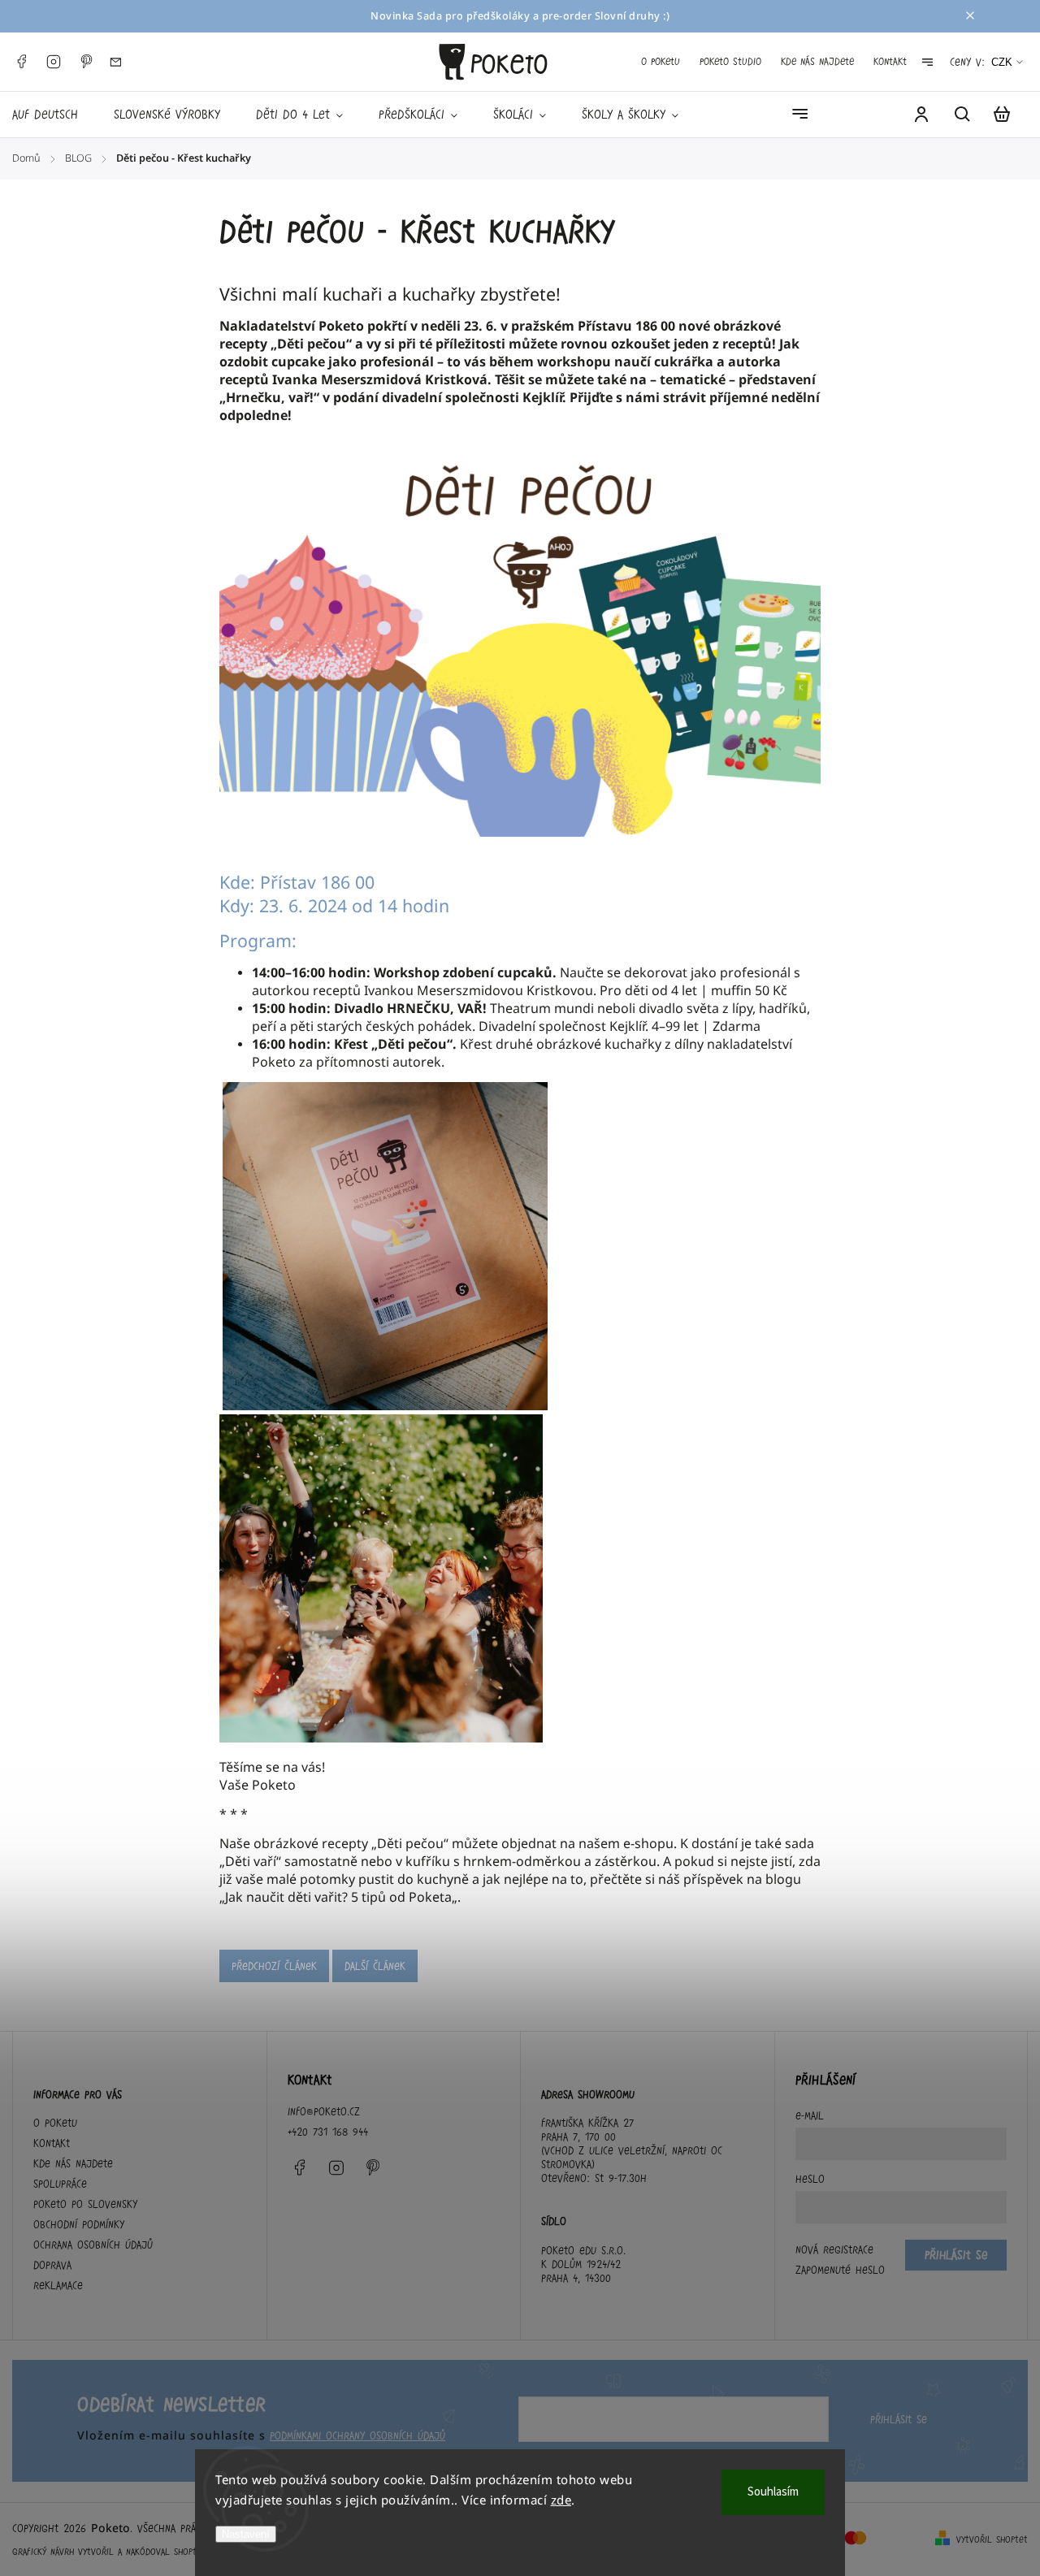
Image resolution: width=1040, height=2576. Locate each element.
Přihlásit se (899, 2419)
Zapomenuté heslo (840, 2270)
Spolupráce (60, 2184)
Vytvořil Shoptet (992, 2539)
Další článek (375, 1966)
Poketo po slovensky (85, 2204)
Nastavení (246, 2534)
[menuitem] (54, 115)
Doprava (52, 2265)
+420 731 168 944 (328, 2132)
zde (561, 2500)
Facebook (21, 62)
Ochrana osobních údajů (93, 2245)
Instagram (54, 62)
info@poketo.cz (324, 2111)
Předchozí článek (274, 1966)
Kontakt (890, 61)
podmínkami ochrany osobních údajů (357, 2435)
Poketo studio (730, 61)
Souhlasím (773, 2492)
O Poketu (661, 61)
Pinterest (86, 62)
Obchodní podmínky (79, 2224)
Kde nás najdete (817, 61)
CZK (1002, 62)
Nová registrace (834, 2249)
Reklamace (58, 2285)
